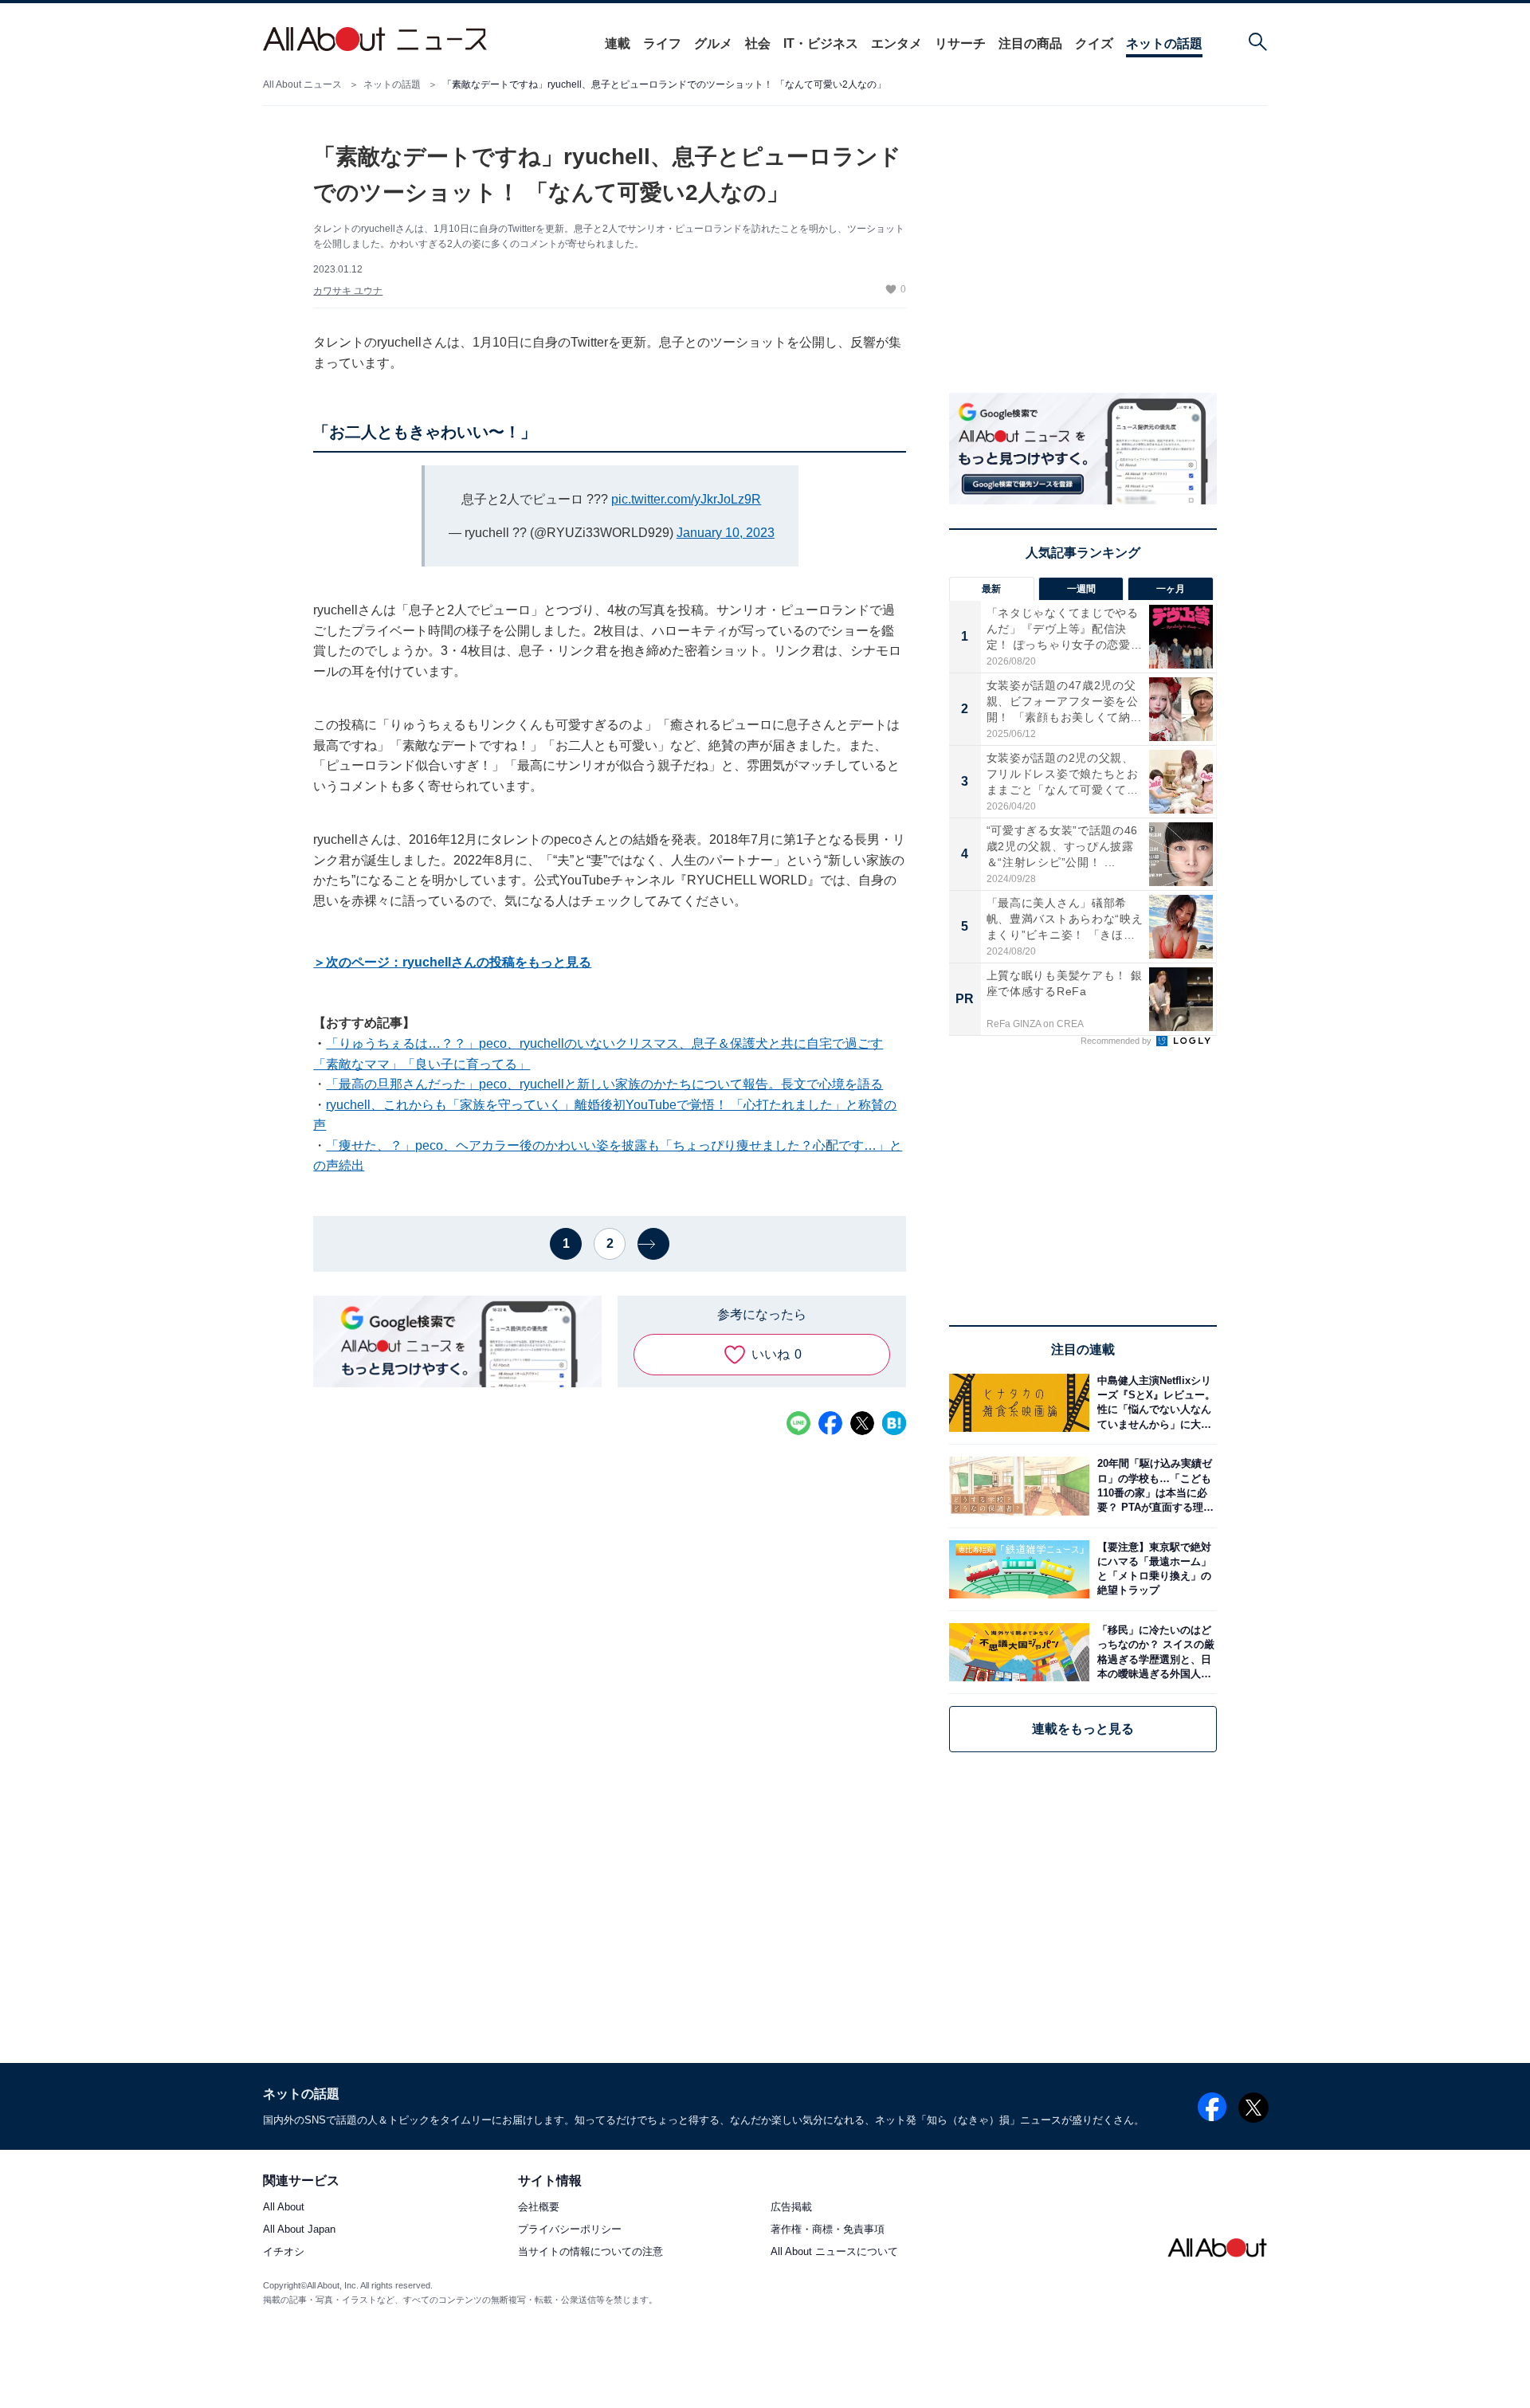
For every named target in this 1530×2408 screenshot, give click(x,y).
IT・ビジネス (821, 43)
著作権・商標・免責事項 (828, 2230)
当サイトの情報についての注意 (590, 2252)
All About (284, 2208)
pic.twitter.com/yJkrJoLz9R (686, 499)
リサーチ (960, 43)
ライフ (662, 43)
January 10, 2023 (726, 533)
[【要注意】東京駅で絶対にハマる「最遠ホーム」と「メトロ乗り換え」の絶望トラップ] (1153, 1569)
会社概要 (539, 2208)
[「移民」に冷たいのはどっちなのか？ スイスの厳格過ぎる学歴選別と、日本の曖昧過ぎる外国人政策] (1153, 1652)
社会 (758, 43)
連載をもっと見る (1083, 1729)
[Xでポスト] (862, 1423)
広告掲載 (791, 2208)
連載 (618, 43)
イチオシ (284, 2252)
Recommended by (1117, 1041)
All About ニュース (302, 84)
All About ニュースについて (834, 2252)
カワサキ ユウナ (348, 291)
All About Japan (299, 2230)
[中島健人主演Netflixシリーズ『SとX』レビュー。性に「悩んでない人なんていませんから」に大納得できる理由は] (1153, 1403)
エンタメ (896, 43)
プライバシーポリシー (570, 2230)
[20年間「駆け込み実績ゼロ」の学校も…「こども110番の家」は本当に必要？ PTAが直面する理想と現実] (1153, 1486)
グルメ (713, 43)
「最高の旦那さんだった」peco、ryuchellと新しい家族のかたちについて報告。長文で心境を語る (604, 1084)
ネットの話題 (1164, 43)
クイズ (1094, 43)
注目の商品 (1030, 43)
